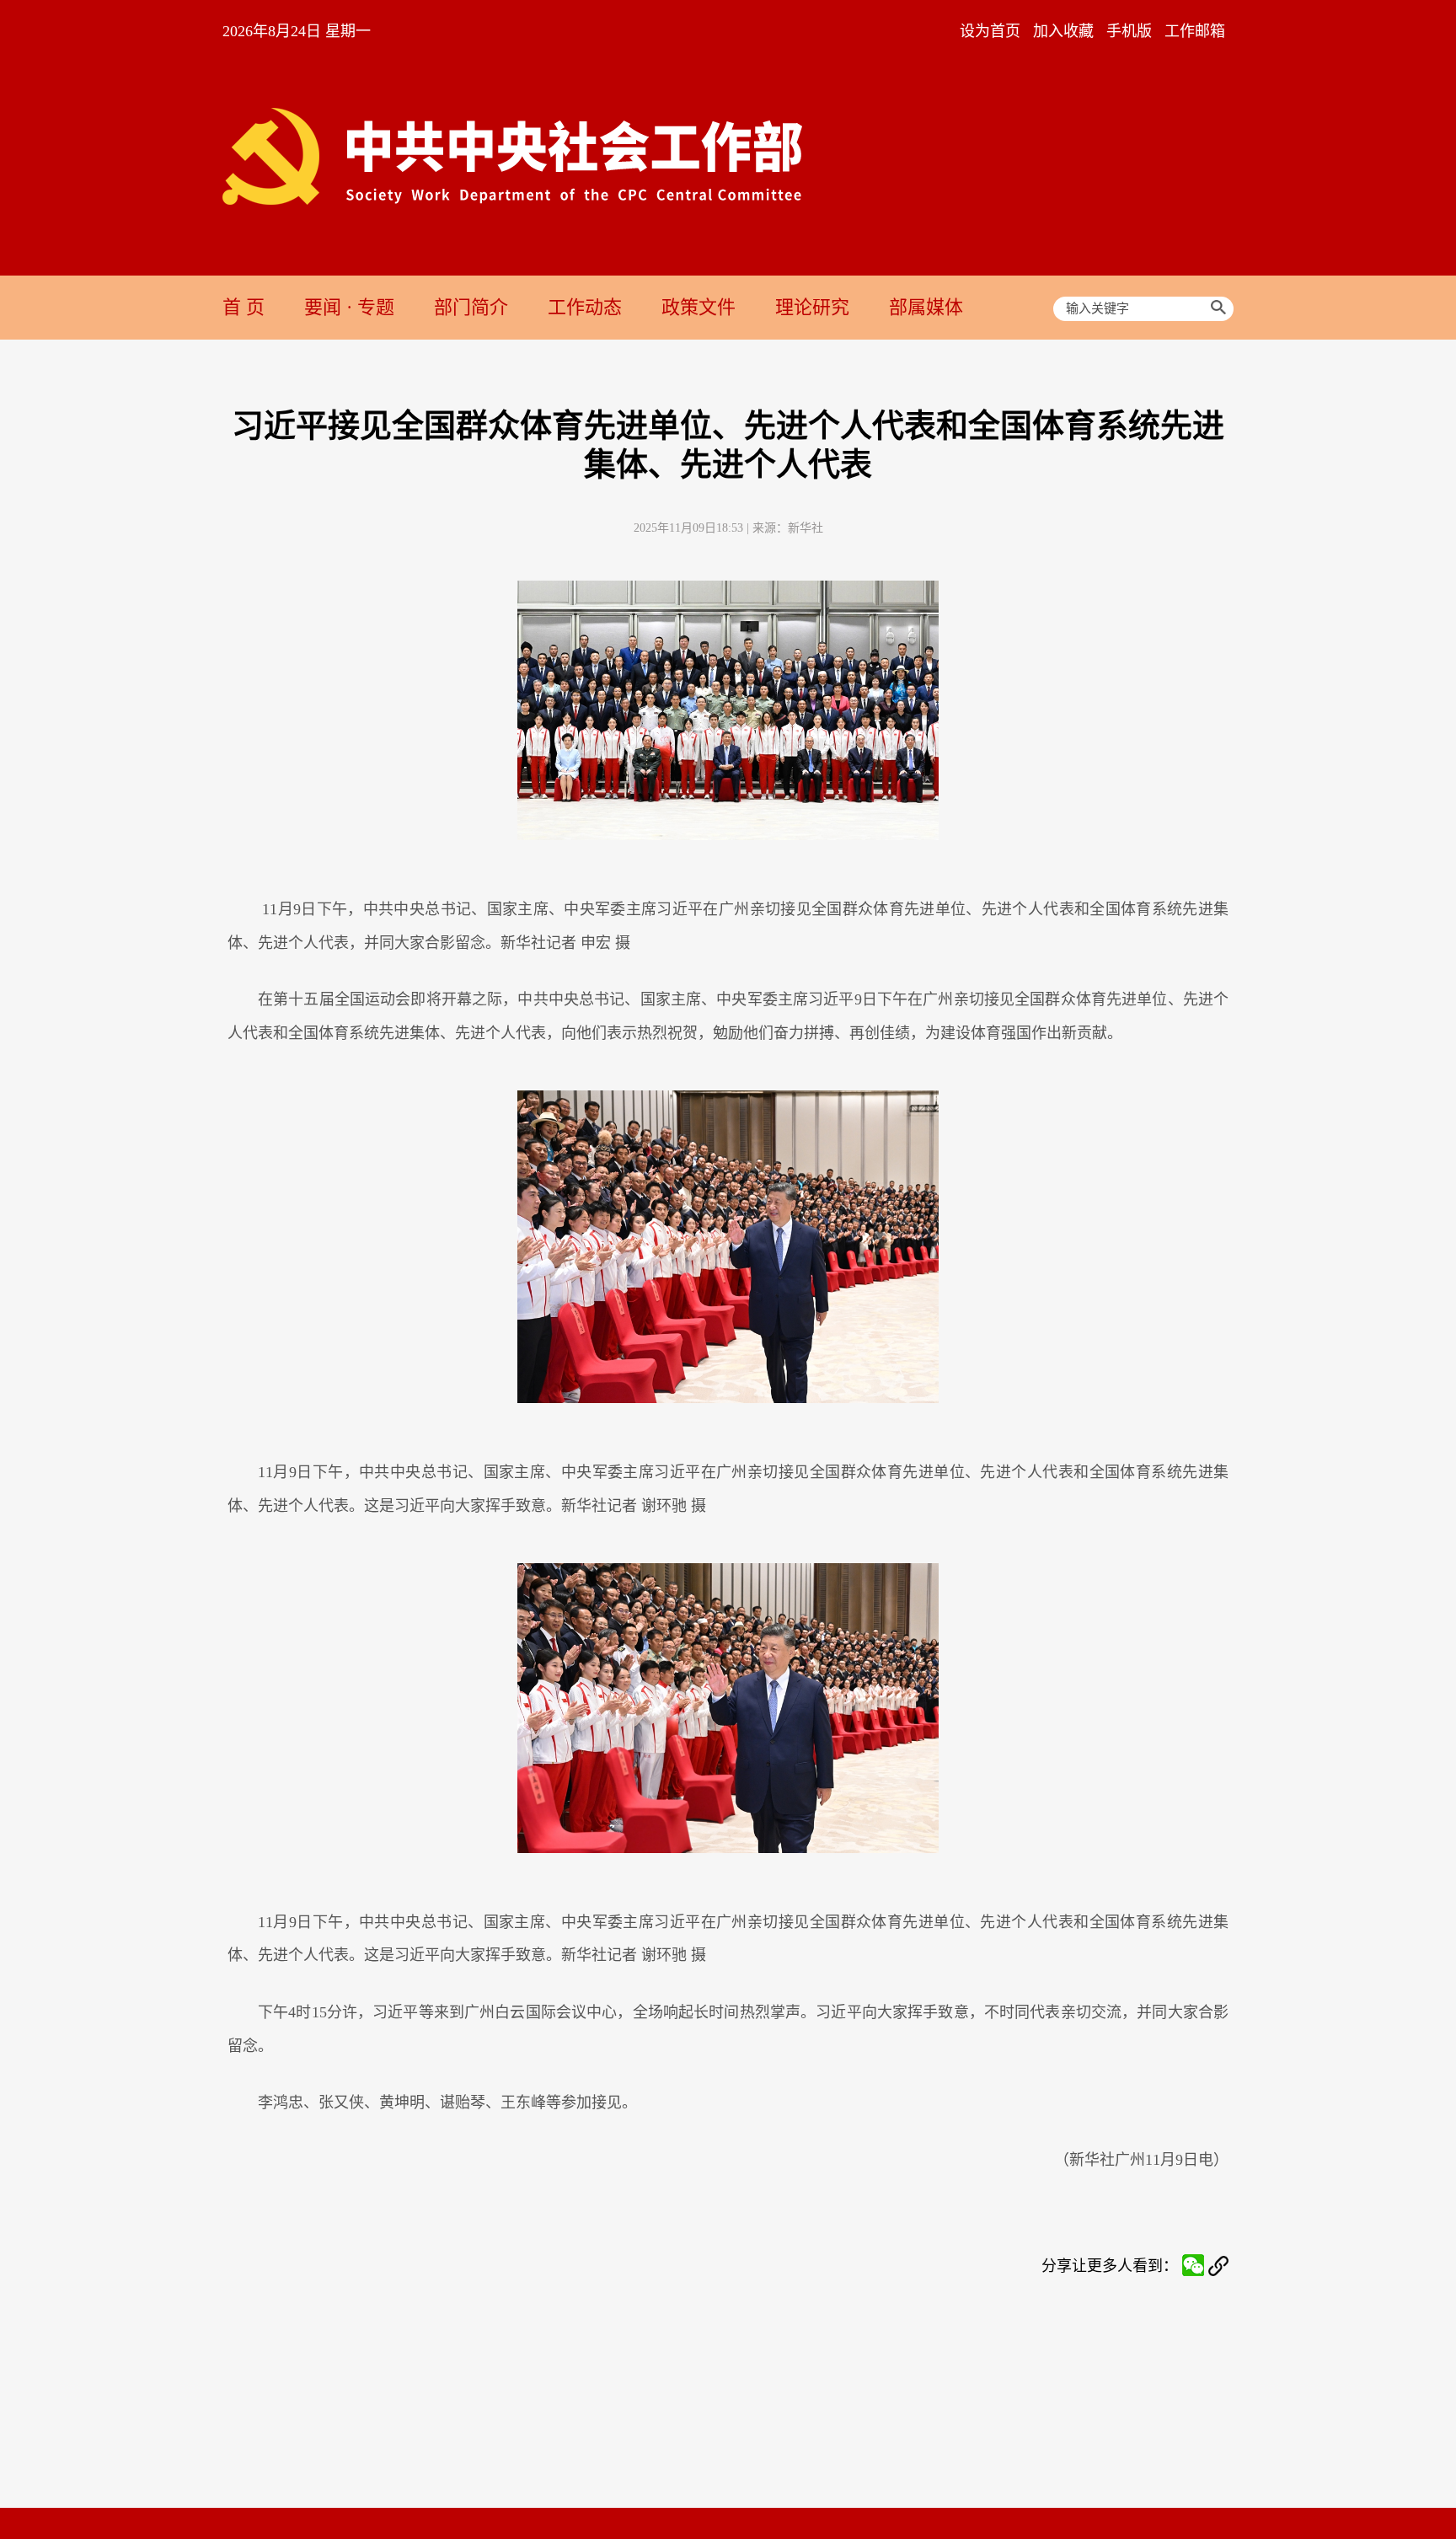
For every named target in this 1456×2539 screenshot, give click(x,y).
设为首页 (990, 31)
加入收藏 (1063, 31)
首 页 (244, 307)
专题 (376, 307)
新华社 (806, 528)
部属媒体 (926, 307)
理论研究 (812, 307)
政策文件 (699, 307)
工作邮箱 (1195, 31)
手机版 (1129, 31)
